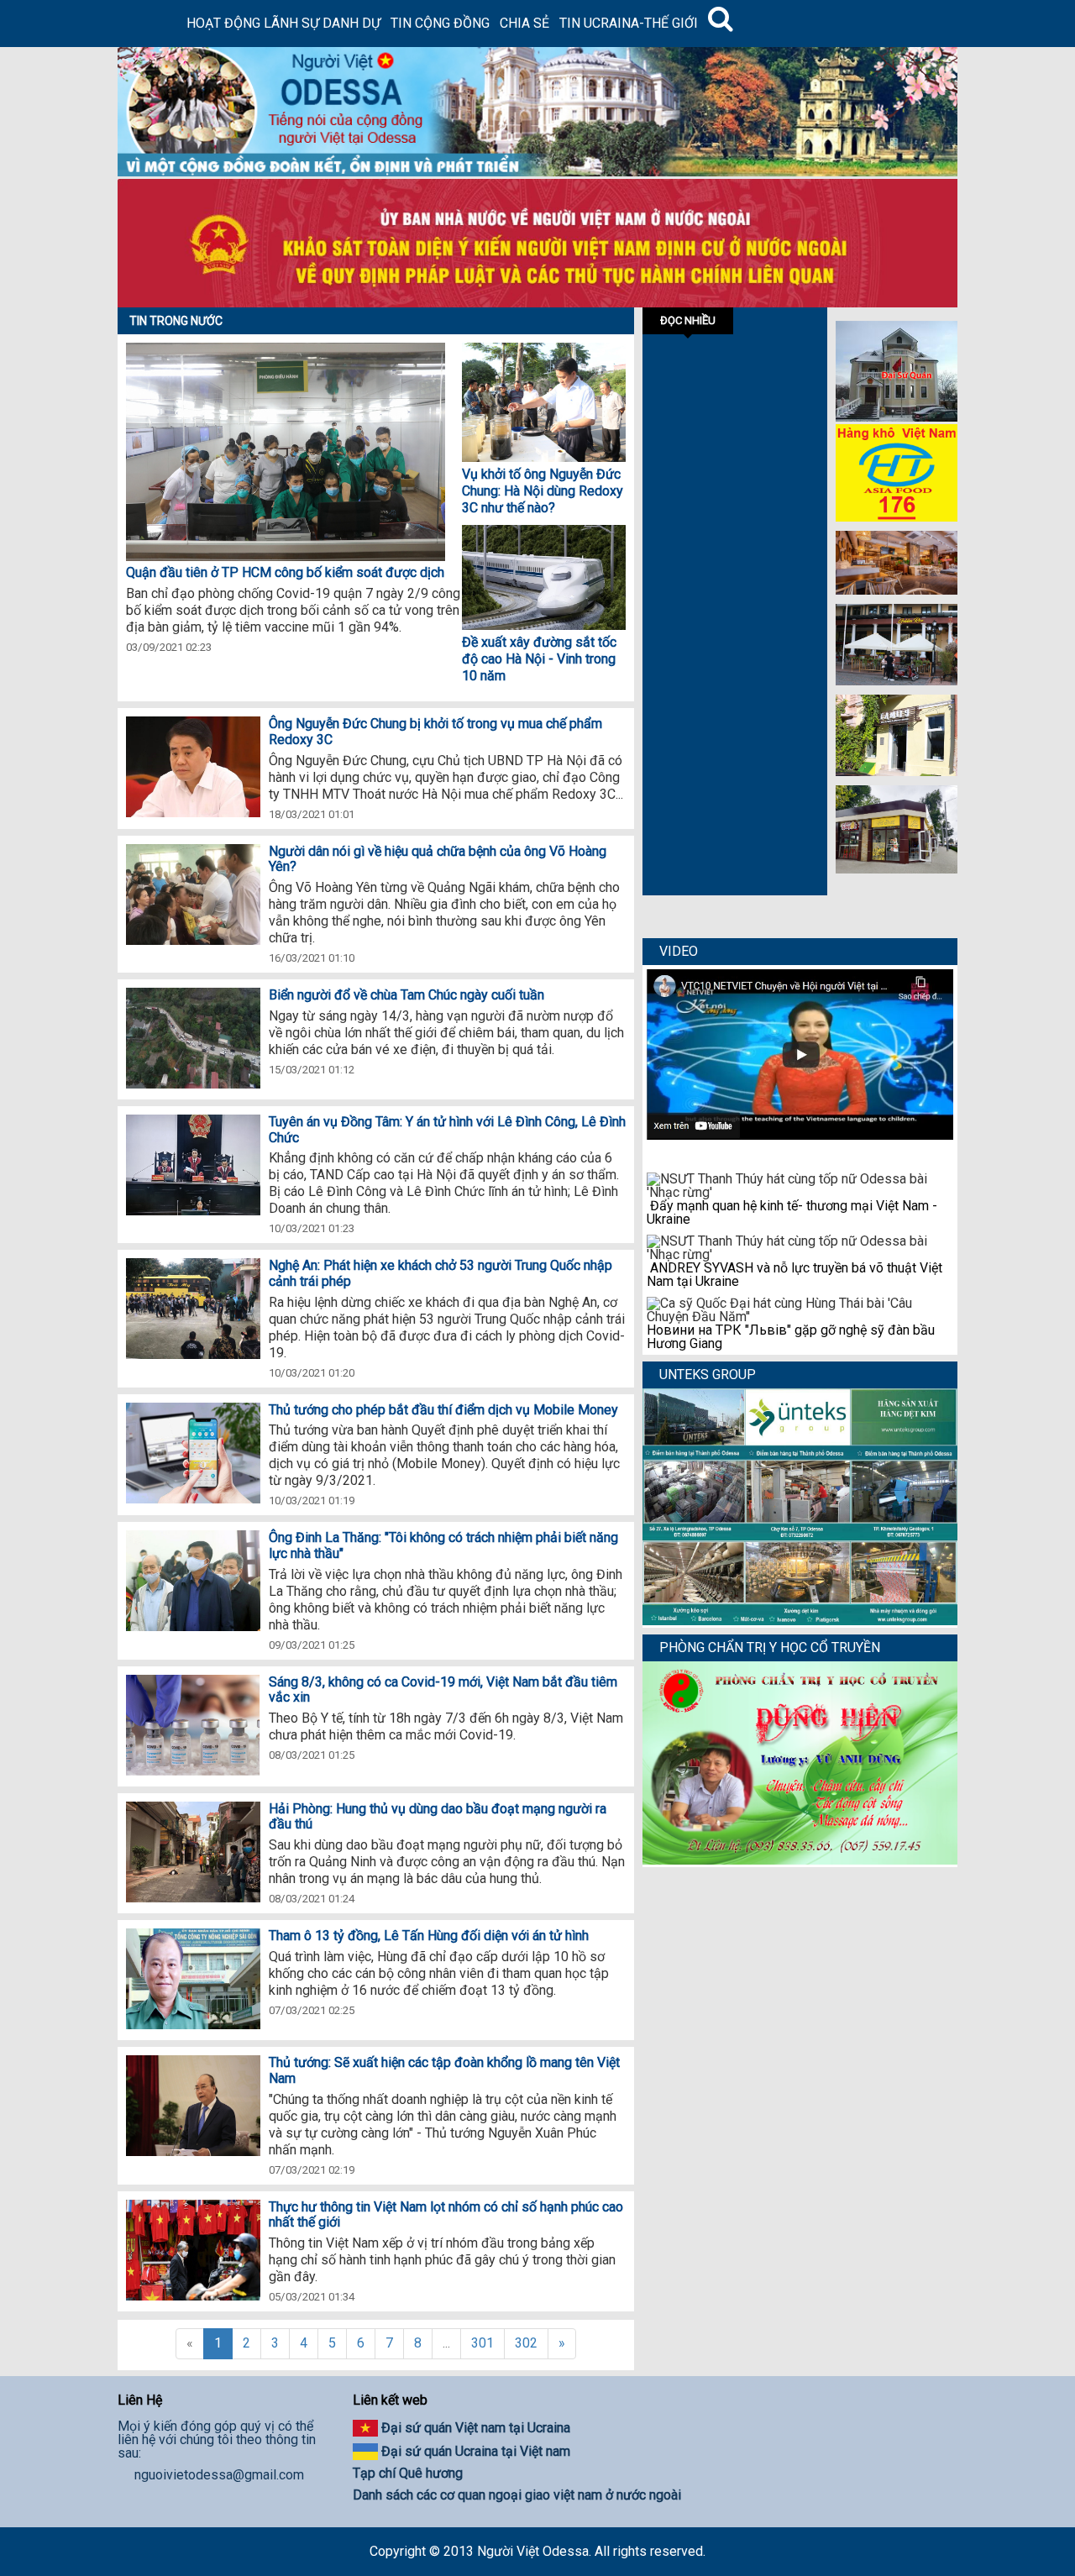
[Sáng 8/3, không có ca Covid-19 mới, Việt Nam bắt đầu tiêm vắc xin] (193, 1726)
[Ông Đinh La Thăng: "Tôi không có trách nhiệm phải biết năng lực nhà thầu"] (193, 1582)
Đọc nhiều (688, 320)
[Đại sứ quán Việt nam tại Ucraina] (897, 417)
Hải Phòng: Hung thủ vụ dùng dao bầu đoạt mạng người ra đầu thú (438, 1817)
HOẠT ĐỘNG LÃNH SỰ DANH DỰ (283, 23)
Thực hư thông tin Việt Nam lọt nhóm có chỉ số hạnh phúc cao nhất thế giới (446, 2215)
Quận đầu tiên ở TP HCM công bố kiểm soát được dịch (285, 572)
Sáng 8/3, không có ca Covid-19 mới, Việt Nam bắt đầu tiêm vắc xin (443, 1690)
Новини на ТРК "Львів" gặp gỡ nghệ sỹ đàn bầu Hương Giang (791, 1337)
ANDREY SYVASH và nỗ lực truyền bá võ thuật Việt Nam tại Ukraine (794, 1275)
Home (149, 24)
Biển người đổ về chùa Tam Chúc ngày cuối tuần (406, 995)
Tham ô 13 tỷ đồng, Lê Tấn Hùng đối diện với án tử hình (429, 1936)
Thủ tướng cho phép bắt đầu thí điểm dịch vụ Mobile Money (443, 1410)
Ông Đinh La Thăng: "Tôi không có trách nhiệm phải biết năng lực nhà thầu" (443, 1545)
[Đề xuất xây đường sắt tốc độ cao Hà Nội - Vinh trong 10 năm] (544, 625)
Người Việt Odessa (533, 2551)
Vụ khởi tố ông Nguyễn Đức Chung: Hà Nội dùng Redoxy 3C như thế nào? (543, 491)
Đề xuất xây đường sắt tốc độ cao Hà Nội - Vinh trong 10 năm (539, 659)
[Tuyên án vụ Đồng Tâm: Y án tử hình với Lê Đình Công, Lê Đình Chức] (193, 1166)
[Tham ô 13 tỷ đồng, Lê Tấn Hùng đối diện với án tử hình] (193, 1980)
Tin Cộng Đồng (440, 23)
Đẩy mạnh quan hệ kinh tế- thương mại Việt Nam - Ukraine (792, 1212)
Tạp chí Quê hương (408, 2473)
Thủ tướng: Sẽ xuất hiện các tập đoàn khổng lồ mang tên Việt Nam (444, 2070)
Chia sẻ (524, 23)
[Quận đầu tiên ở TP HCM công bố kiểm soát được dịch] (544, 457)
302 (526, 2343)
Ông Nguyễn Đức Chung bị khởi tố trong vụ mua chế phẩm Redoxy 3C (435, 732)
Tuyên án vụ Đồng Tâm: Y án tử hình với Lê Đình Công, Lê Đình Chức (447, 1130)
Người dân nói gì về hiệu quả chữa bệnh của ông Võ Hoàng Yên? (438, 859)
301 (482, 2343)
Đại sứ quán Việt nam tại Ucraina (476, 2428)
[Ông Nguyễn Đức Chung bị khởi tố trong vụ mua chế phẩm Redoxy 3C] (193, 768)
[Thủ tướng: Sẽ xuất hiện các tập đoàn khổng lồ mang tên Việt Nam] (193, 2107)
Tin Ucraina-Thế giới (629, 23)
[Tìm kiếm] (721, 24)
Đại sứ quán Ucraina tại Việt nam (476, 2451)
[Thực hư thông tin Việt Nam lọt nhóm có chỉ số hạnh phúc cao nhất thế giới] (193, 2251)
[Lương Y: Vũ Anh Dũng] (800, 1860)
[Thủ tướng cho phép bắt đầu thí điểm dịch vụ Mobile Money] (193, 1454)
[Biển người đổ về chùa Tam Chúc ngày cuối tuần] (193, 1039)
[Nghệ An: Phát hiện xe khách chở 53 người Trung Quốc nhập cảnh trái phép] (193, 1310)
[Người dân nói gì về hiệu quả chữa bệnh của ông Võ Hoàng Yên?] (193, 896)
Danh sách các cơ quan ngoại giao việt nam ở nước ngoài (517, 2495)
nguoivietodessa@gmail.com (219, 2475)
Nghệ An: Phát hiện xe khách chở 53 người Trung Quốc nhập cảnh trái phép (440, 1273)
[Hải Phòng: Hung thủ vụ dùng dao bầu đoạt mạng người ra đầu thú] (193, 1853)
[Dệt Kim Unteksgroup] (800, 1621)
